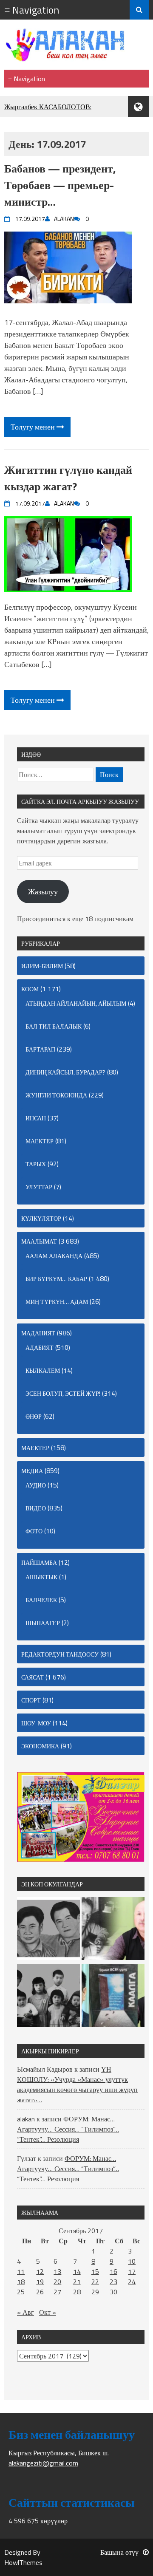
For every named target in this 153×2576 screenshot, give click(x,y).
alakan (26, 2119)
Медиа (32, 1471)
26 (40, 2292)
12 (40, 2271)
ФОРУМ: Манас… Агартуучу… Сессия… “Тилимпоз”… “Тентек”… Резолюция (68, 2129)
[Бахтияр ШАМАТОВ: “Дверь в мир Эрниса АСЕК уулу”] (113, 1997)
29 (95, 2292)
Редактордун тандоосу (60, 1654)
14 (77, 2271)
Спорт (31, 1700)
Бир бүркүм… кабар (56, 1279)
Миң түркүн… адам (57, 1302)
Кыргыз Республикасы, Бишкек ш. (59, 2453)
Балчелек (41, 1600)
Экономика (40, 1746)
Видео (36, 1508)
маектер (40, 1141)
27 (57, 2292)
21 (77, 2282)
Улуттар (39, 1187)
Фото (34, 1531)
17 (132, 2271)
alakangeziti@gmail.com (43, 2463)
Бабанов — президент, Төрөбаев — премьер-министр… (60, 185)
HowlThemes (23, 2562)
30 (113, 2292)
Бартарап (40, 1049)
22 (95, 2282)
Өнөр (34, 1416)
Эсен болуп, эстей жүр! (63, 1393)
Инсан (36, 1118)
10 (132, 2261)
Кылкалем (43, 1370)
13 (57, 2271)
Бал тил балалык (54, 1026)
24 (132, 2282)
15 (95, 2271)
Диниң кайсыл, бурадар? (65, 1072)
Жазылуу (43, 892)
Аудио (36, 1485)
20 (57, 2282)
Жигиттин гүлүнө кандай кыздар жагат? (68, 478)
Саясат (33, 1677)
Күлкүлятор (41, 1218)
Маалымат (39, 1241)
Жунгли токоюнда (56, 1095)
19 (40, 2282)
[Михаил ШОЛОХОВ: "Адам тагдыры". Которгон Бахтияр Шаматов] (113, 1930)
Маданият (38, 1333)
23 (113, 2282)
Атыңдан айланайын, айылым (76, 1003)
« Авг (25, 2312)
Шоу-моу (36, 1723)
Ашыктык (41, 1577)
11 (21, 2271)
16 (113, 2271)
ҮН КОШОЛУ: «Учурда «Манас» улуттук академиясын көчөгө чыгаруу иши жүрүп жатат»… (77, 2084)
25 (21, 2292)
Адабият (40, 1347)
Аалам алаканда (54, 1256)
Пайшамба (39, 1562)
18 (21, 2282)
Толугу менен (34, 427)
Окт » (48, 2312)
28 (77, 2292)
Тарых (36, 1164)
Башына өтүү (119, 2552)
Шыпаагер (43, 1623)
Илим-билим (42, 966)
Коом (30, 989)
